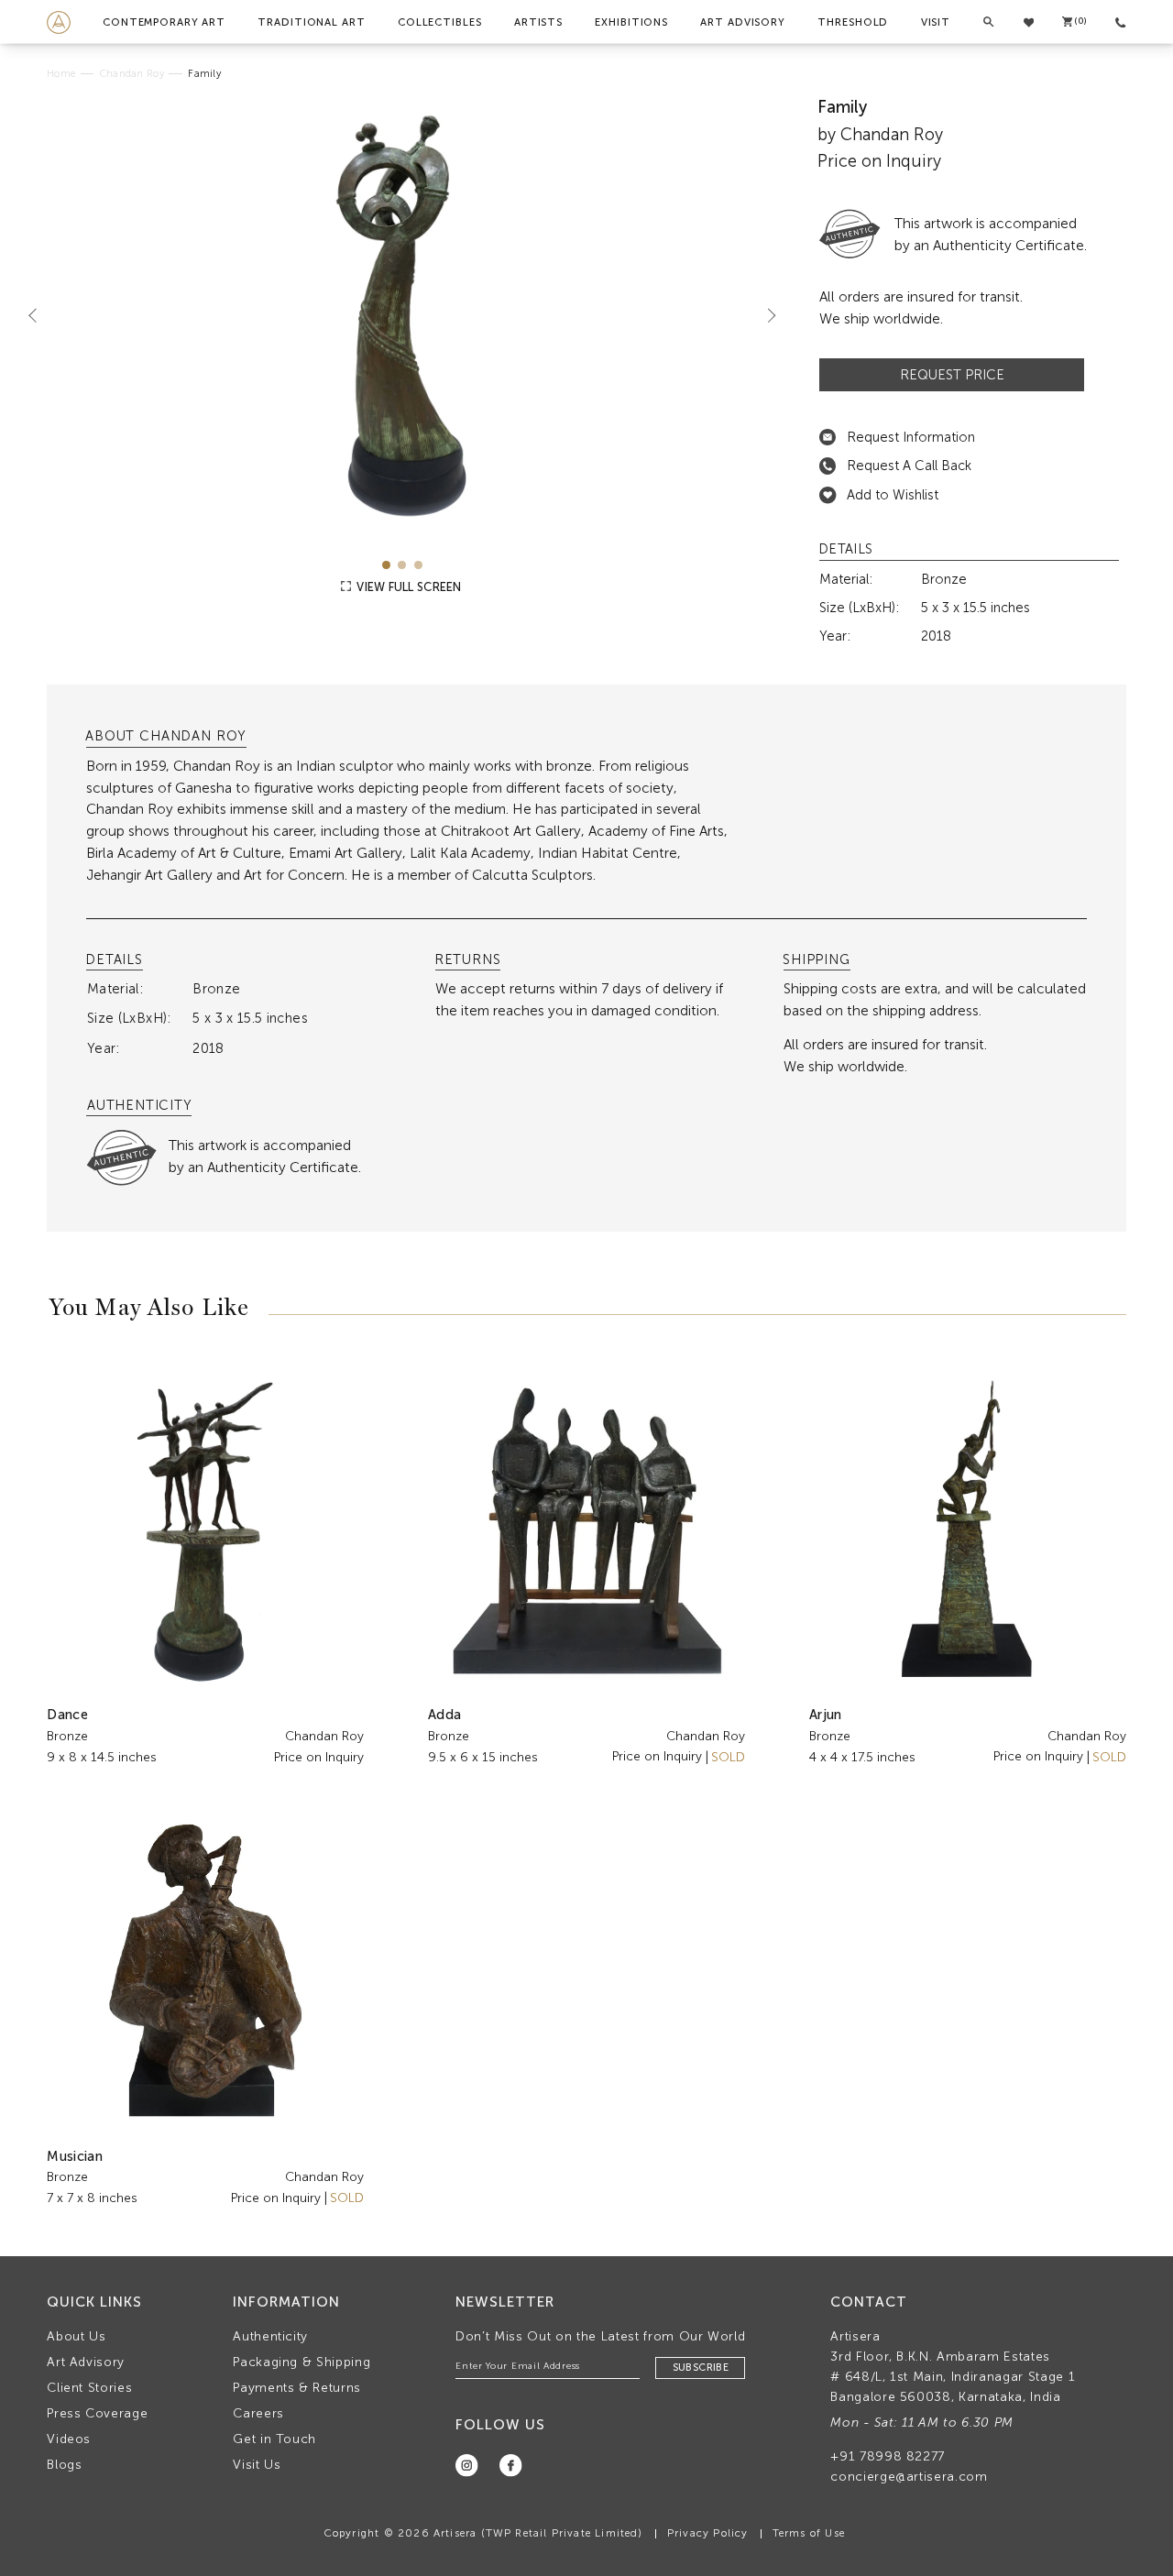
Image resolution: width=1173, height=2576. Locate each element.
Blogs (64, 2465)
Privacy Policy (708, 2533)
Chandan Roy (132, 74)
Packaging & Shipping (301, 2362)
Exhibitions (631, 22)
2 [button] (402, 565)
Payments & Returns (297, 2388)
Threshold (853, 22)
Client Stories (89, 2388)
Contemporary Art (164, 22)
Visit (936, 22)
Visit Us (257, 2465)
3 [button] (418, 565)
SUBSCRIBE (701, 2368)
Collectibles (440, 22)
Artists (538, 22)
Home (61, 74)
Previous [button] (40, 315)
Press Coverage (97, 2413)
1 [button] (386, 565)
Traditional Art (311, 22)
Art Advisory (743, 22)
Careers (258, 2413)
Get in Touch (274, 2439)
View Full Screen (407, 587)
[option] (402, 316)
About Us (76, 2336)
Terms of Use (809, 2533)
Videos (69, 2439)
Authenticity (270, 2336)
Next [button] (764, 315)
